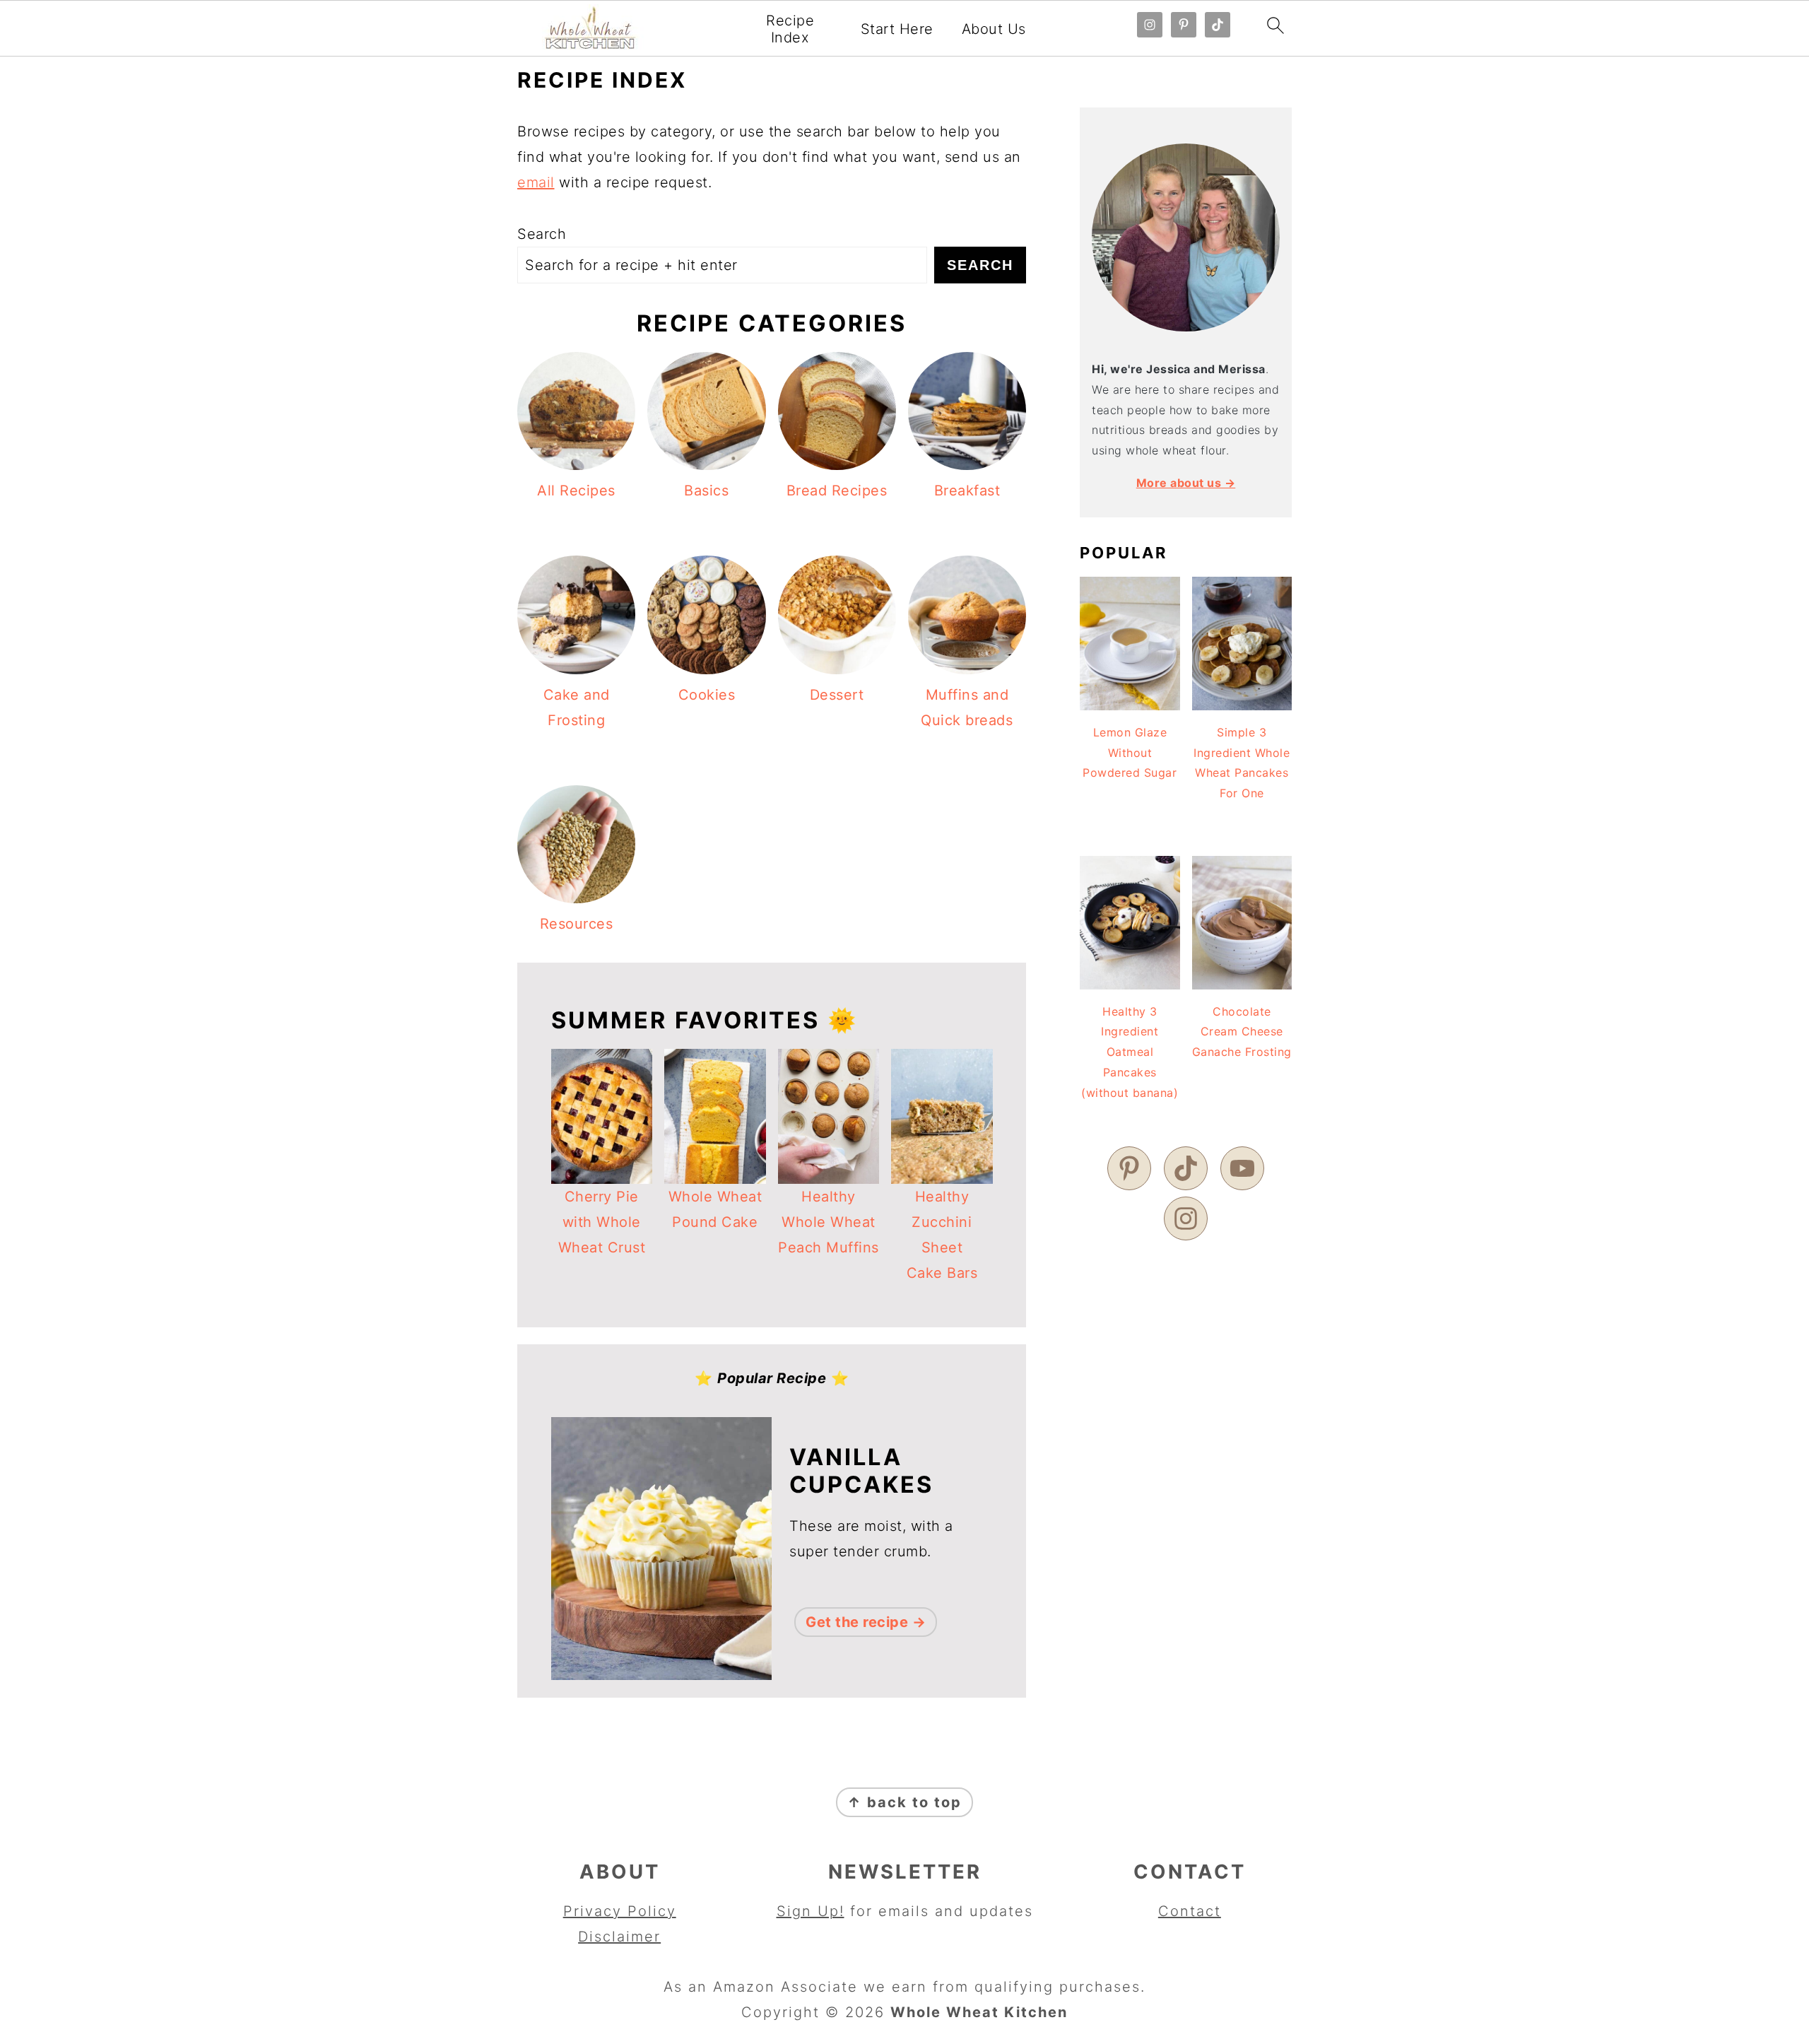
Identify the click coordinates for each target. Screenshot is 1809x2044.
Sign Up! (811, 1911)
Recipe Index (790, 29)
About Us (994, 29)
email (536, 182)
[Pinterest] (1129, 1168)
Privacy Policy (620, 1911)
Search (542, 234)
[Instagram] (1186, 1218)
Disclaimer (619, 1937)
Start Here (897, 29)
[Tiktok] (1186, 1168)
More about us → (1186, 483)
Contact (1190, 1911)
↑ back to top (904, 1802)
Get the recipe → (866, 1622)
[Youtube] (1242, 1168)
